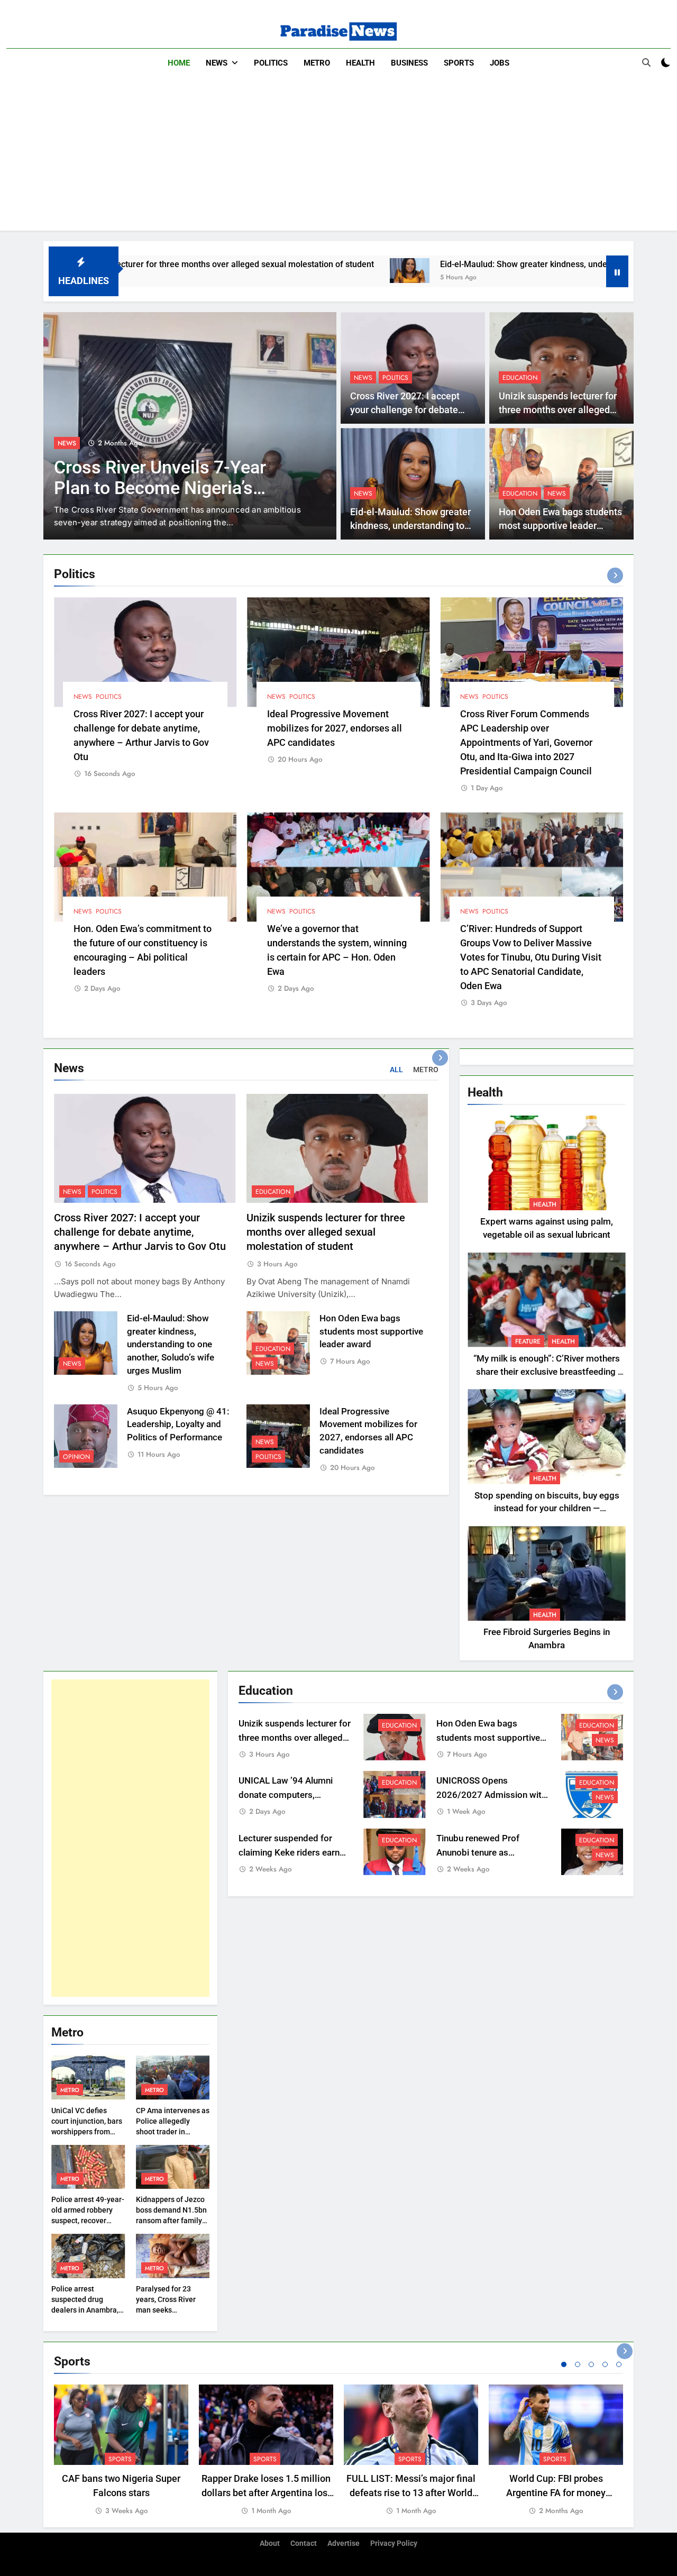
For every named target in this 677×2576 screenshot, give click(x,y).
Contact (304, 2543)
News (217, 63)
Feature (528, 1341)
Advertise (344, 2543)
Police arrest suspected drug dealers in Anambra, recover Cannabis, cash (85, 2310)
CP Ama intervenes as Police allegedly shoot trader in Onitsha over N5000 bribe (173, 2132)
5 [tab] (619, 2364)
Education (520, 378)
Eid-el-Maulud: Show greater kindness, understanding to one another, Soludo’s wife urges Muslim (171, 1345)
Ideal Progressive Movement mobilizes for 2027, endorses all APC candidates (335, 728)
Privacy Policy (394, 2543)
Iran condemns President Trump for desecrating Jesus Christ (170, 488)
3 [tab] (591, 2364)
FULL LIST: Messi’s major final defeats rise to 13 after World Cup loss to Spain (411, 2493)
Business (409, 63)
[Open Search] (646, 62)
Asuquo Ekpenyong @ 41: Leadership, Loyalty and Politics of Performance (178, 1425)
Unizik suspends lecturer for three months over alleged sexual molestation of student (326, 1232)
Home (179, 63)
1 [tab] (564, 2364)
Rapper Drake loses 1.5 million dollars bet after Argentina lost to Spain (266, 2493)
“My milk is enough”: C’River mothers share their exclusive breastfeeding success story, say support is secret (547, 1372)
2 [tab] (578, 2364)
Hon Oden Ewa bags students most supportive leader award (560, 526)
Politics (271, 63)
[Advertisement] (338, 157)
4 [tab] (605, 2364)
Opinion (76, 1457)
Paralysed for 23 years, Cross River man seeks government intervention (166, 2310)
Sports (459, 63)
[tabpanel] (121, 2451)
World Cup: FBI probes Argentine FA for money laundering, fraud (556, 2493)
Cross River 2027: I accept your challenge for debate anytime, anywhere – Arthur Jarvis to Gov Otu (140, 1232)
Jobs (500, 63)
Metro (317, 63)
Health (360, 63)
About (270, 2543)
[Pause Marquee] (617, 271)
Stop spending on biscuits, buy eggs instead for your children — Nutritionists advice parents (547, 1509)
